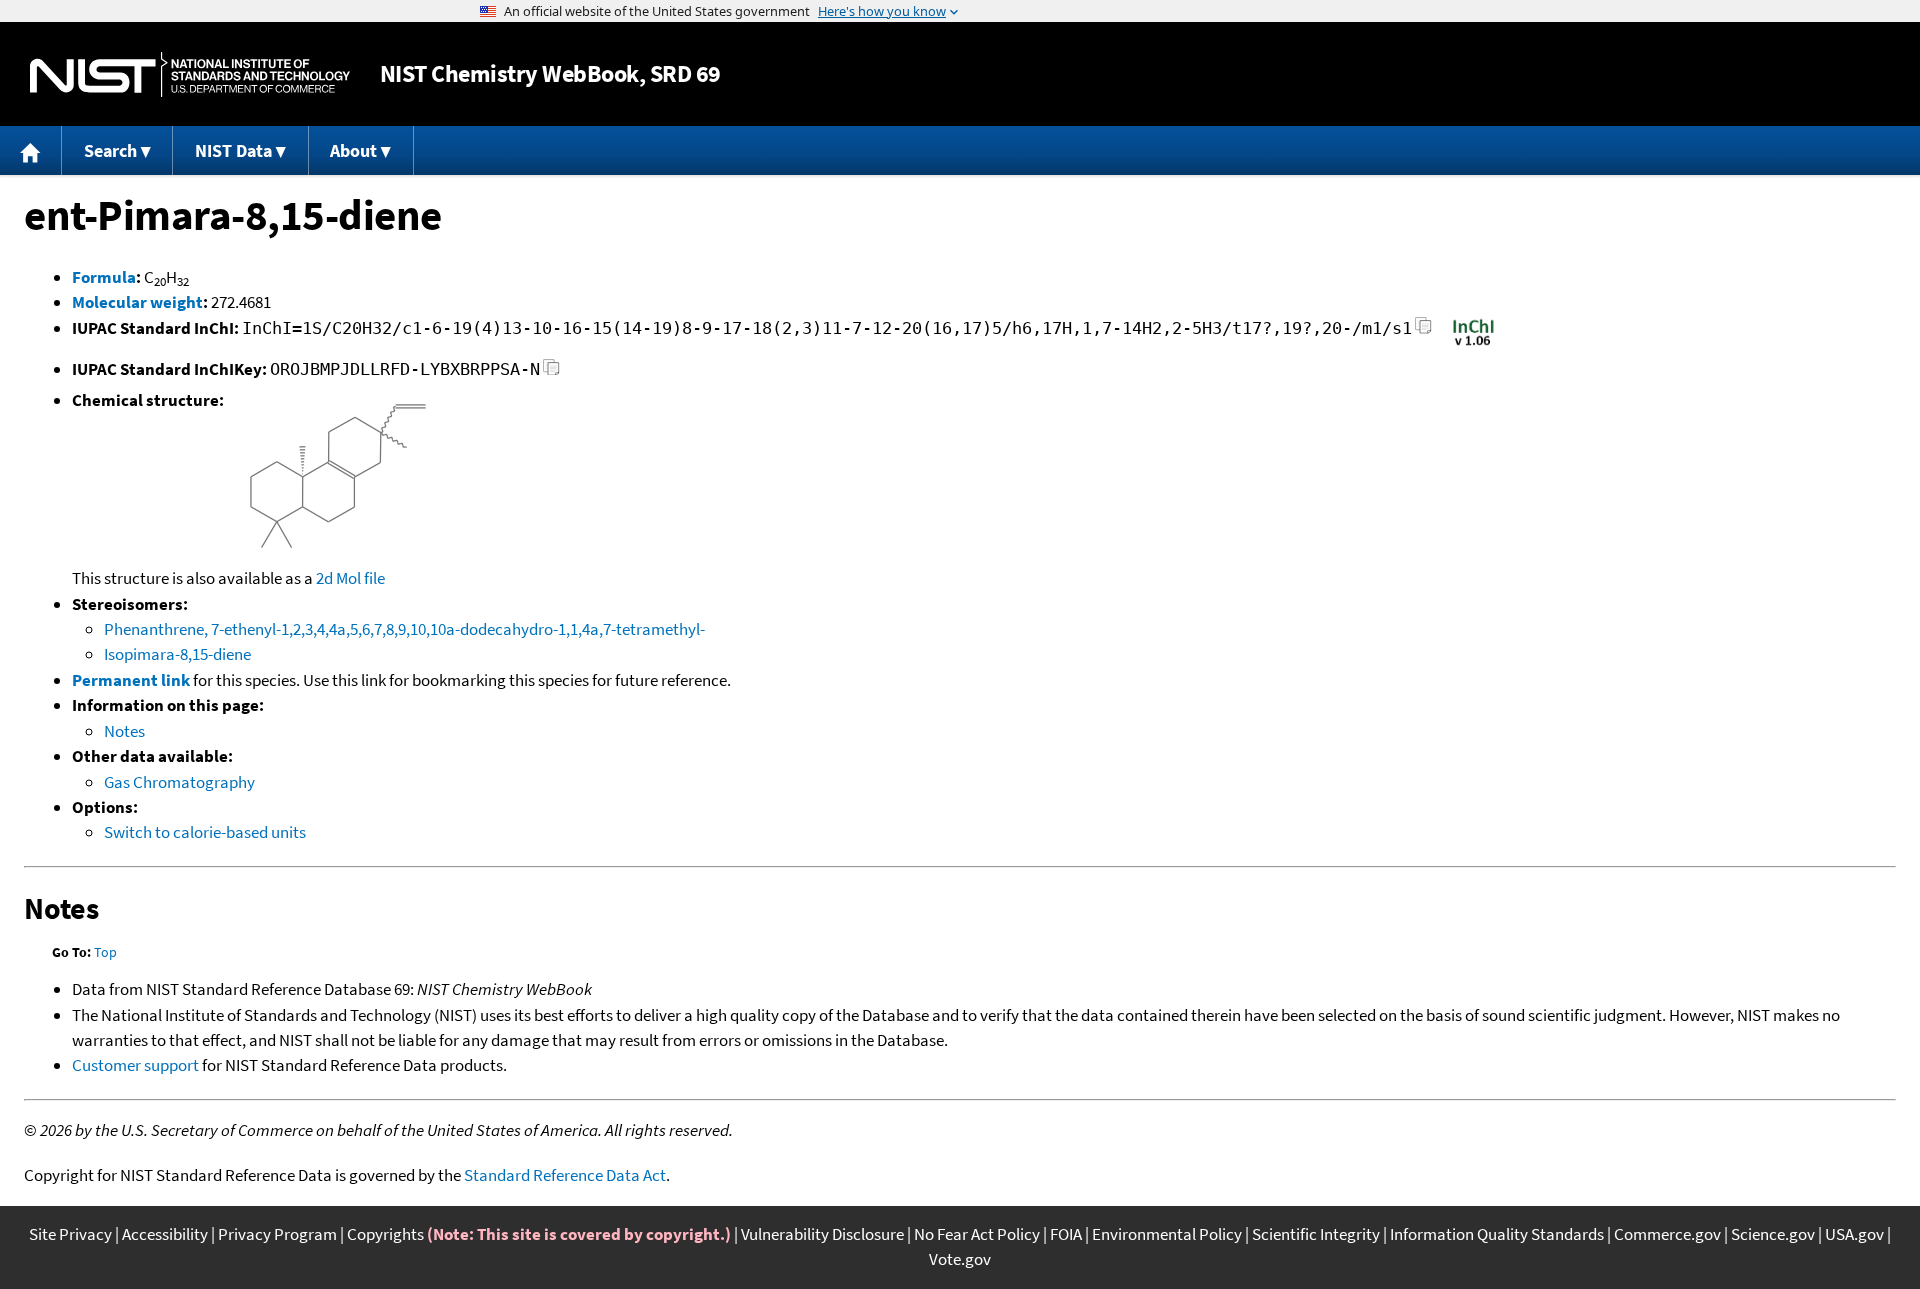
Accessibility (165, 1234)
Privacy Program (277, 1234)
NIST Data (233, 150)
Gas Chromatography (179, 782)
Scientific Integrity (1316, 1234)
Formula (104, 277)
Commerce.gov (1667, 1234)
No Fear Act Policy (977, 1234)
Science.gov (1773, 1234)
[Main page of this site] (31, 150)
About (353, 150)
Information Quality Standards (1497, 1234)
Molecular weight (137, 302)
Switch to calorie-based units (205, 832)
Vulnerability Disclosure (822, 1234)
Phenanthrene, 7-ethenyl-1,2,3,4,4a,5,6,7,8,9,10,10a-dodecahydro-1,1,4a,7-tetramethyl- (404, 629)
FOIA (1066, 1234)
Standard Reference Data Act (565, 1175)
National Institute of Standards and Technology (190, 74)
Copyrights (385, 1234)
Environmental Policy (1167, 1234)
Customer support (135, 1065)
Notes (124, 731)
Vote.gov (960, 1259)
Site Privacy (70, 1234)
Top (105, 952)
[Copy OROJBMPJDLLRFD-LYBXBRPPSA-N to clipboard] (551, 372)
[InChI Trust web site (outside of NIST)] (1473, 344)
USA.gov (1854, 1234)
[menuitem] (31, 150)
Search (110, 150)
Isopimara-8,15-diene (177, 654)
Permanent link (131, 680)
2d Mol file (350, 578)
